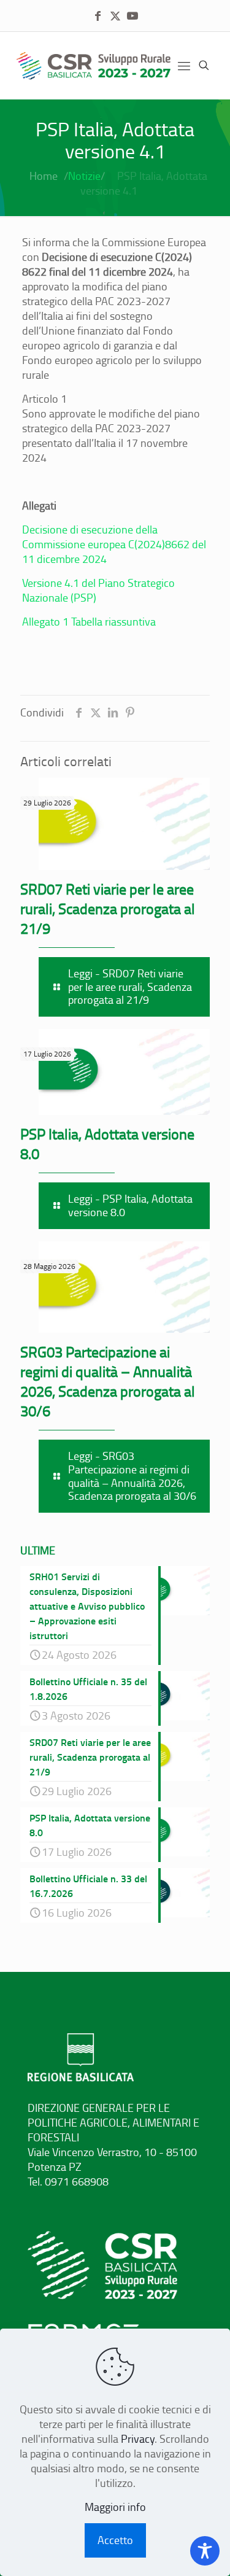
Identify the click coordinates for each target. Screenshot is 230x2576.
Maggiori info (115, 2507)
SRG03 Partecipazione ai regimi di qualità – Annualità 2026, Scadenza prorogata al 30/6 (108, 1381)
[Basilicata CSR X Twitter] (115, 16)
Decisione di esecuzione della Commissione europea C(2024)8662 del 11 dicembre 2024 (114, 544)
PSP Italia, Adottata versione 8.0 (107, 1143)
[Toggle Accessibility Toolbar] (205, 2551)
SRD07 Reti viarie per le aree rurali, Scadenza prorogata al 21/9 (108, 908)
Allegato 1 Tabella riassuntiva (89, 621)
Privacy (138, 2438)
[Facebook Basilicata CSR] (98, 16)
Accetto (115, 2540)
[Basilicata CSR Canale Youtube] (132, 16)
